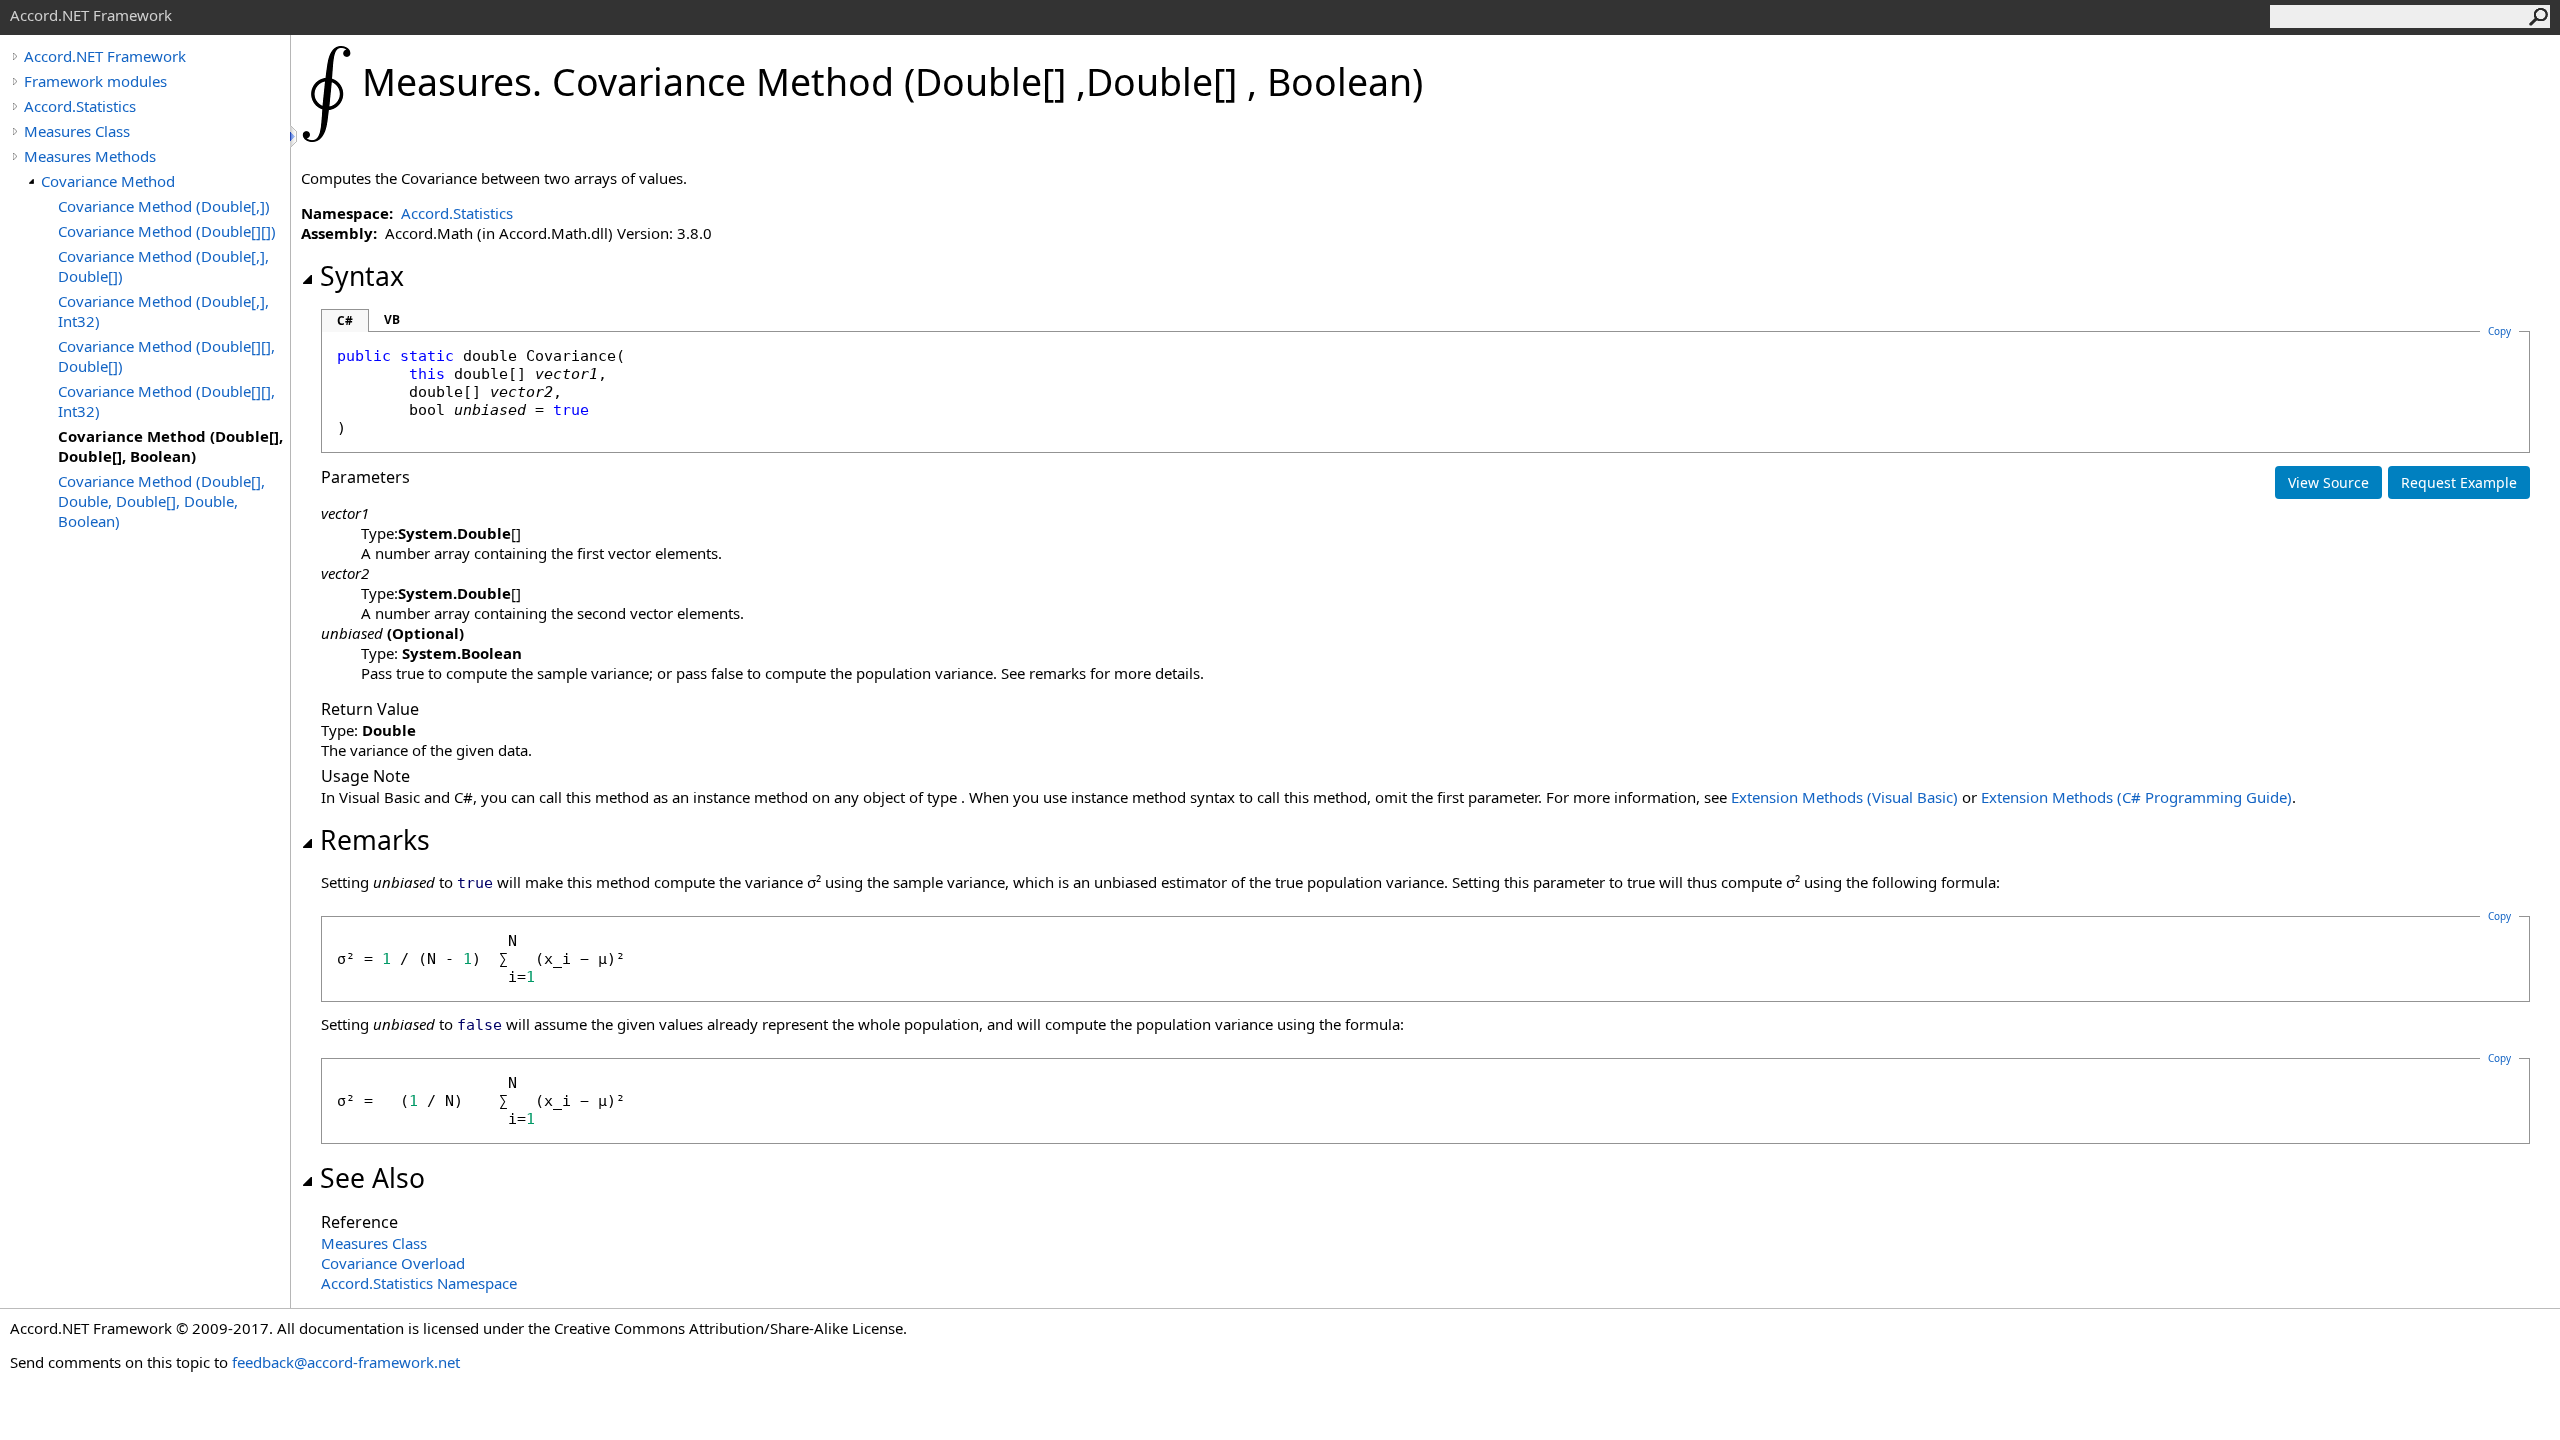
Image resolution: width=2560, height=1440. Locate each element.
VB (392, 319)
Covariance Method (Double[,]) (164, 206)
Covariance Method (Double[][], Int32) (166, 401)
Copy (2499, 916)
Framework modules (95, 81)
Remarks (375, 840)
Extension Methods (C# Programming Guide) (2136, 797)
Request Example (2459, 482)
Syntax (362, 276)
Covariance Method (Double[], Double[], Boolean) (170, 446)
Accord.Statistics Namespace (419, 1283)
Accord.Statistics (80, 106)
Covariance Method (108, 181)
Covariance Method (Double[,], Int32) (163, 311)
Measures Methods (90, 156)
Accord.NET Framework (105, 56)
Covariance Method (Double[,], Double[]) (163, 266)
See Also (372, 1178)
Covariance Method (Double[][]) (167, 231)
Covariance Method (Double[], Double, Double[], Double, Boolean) (161, 501)
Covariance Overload (393, 1263)
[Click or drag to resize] (295, 136)
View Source (2328, 482)
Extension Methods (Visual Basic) (1844, 797)
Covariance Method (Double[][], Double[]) (166, 356)
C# (345, 320)
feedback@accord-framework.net (346, 1362)
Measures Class (77, 131)
